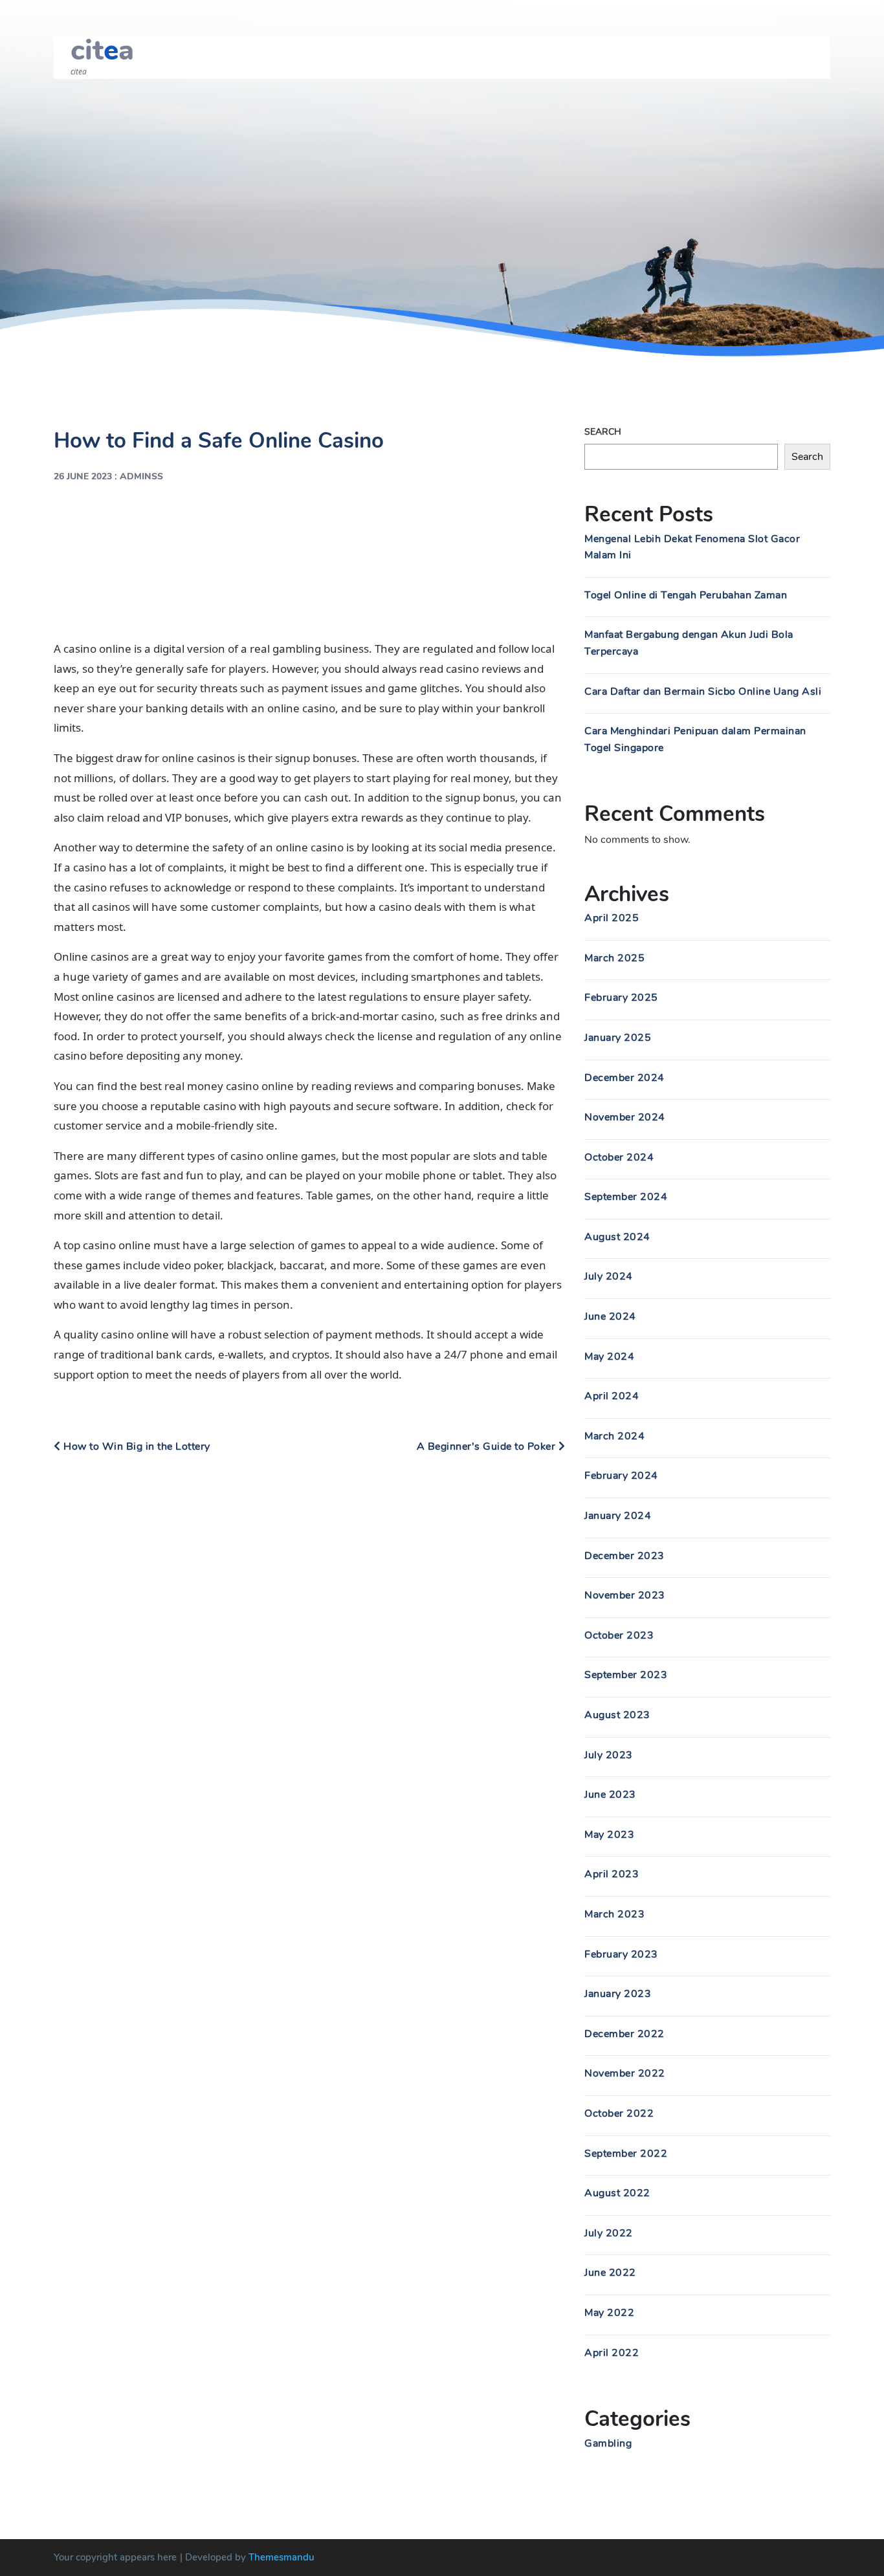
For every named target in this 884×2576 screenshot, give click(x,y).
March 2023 (614, 1914)
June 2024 (610, 1316)
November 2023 (625, 1595)
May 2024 (609, 1357)
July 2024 (609, 1276)
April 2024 (612, 1396)
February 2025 (621, 998)
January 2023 (618, 1994)
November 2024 (625, 1117)
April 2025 (612, 918)
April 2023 (612, 1874)
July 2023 (609, 1755)
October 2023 (619, 1635)
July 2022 (609, 2233)
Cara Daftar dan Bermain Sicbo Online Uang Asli (703, 692)
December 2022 (624, 2034)
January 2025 (618, 1038)
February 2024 (621, 1476)
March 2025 (614, 958)
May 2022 (609, 2313)
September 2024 (626, 1197)
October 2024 (619, 1157)
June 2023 (610, 1795)
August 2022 (617, 2193)
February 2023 (621, 1954)
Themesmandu (282, 2557)
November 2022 (625, 2073)
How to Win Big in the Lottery (136, 1446)
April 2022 (612, 2353)
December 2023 (624, 1556)
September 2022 (626, 2154)
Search (603, 432)
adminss (141, 476)
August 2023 (617, 1715)
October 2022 (619, 2113)
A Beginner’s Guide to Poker (488, 1446)
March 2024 (614, 1436)
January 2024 (618, 1516)
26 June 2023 (83, 476)
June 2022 (610, 2273)
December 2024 (624, 1078)
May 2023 (609, 1835)
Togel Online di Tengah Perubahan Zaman (686, 595)
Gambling (608, 2443)
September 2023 (626, 1675)
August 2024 (617, 1237)
